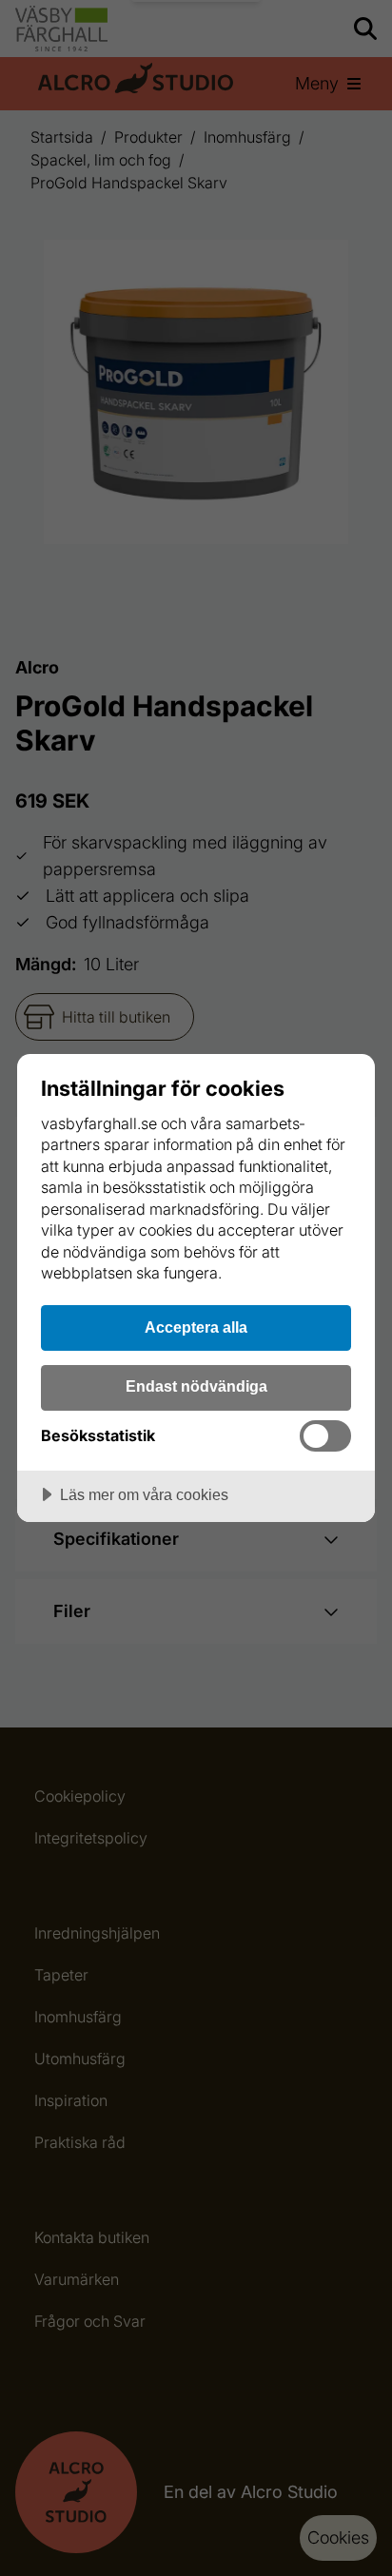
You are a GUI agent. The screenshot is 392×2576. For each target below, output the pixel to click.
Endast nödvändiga (196, 1386)
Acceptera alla (196, 1327)
